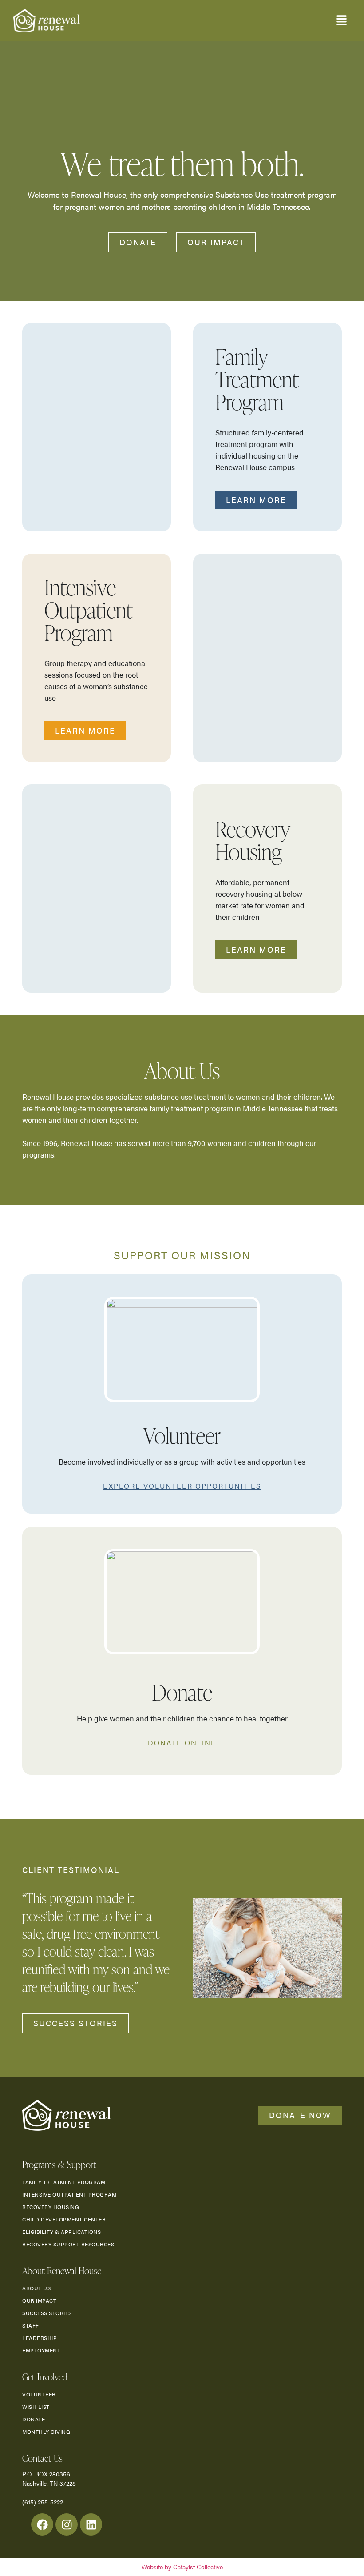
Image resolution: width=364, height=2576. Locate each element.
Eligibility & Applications (61, 2232)
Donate (34, 2419)
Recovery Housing (51, 2207)
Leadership (40, 2338)
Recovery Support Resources (68, 2244)
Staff (31, 2325)
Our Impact (39, 2300)
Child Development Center (64, 2219)
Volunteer (39, 2394)
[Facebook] (42, 2524)
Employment (41, 2350)
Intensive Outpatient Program (69, 2194)
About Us (36, 2288)
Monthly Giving (46, 2432)
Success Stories (47, 2313)
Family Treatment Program (64, 2182)
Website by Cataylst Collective (182, 2567)
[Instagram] (67, 2524)
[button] (342, 21)
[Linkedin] (91, 2524)
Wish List (36, 2407)
